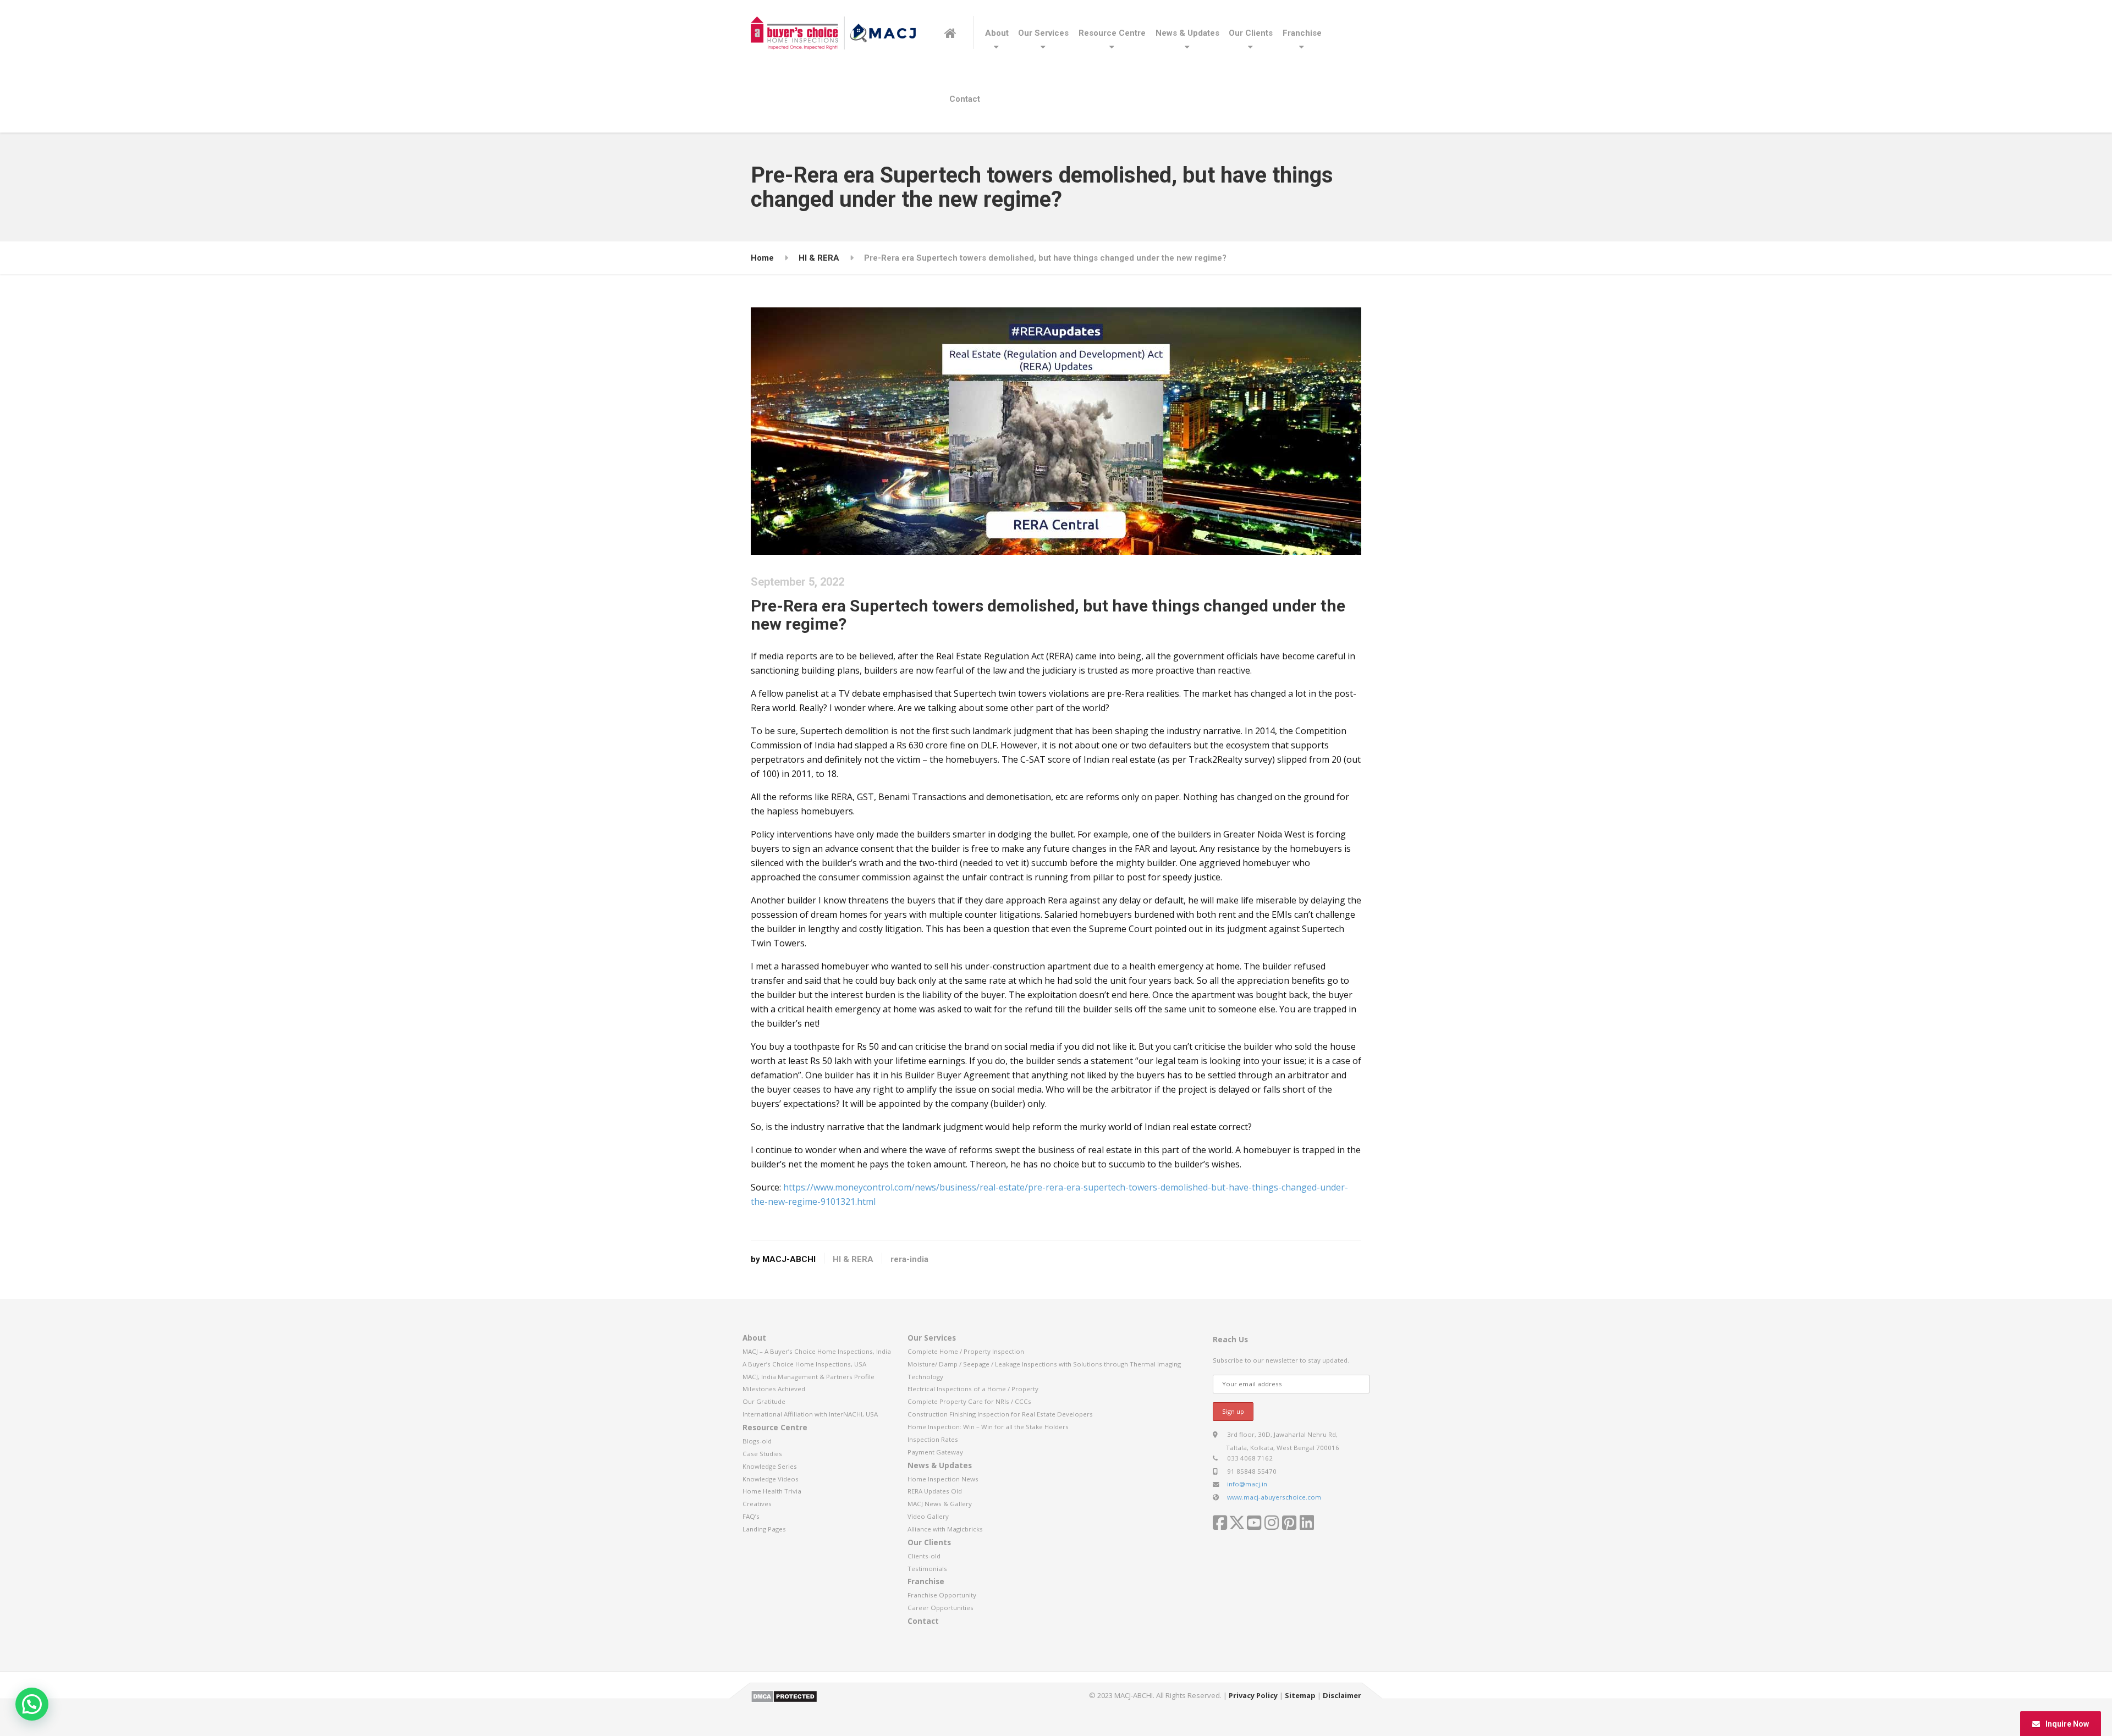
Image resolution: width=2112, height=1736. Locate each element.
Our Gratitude (764, 1401)
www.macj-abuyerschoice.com (1274, 1497)
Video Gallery (928, 1516)
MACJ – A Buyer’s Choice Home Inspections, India (817, 1351)
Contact (965, 99)
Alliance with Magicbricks (945, 1529)
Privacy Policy (1253, 1695)
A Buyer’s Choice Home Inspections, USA (804, 1364)
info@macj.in (1247, 1484)
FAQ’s (751, 1516)
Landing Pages (764, 1529)
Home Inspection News (943, 1479)
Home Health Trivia (772, 1491)
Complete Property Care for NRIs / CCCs (969, 1401)
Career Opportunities (941, 1608)
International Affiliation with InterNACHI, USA (810, 1414)
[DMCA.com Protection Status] (784, 1695)
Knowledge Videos (771, 1479)
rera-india (909, 1259)
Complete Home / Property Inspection (966, 1351)
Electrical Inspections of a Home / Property (973, 1389)
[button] (32, 1704)
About (997, 33)
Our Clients (1251, 33)
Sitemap (1300, 1695)
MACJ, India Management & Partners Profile (809, 1377)
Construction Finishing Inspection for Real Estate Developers (1000, 1414)
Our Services (1043, 33)
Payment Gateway (935, 1452)
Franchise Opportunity (942, 1595)
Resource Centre (1112, 33)
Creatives (757, 1504)
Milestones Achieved (774, 1389)
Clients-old (924, 1556)
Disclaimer (1342, 1695)
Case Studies (762, 1454)
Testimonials (927, 1569)
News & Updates (1187, 33)
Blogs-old (757, 1441)
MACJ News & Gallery (940, 1504)
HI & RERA (853, 1259)
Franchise (1302, 33)
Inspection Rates (933, 1439)
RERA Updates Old (935, 1491)
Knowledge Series (770, 1466)
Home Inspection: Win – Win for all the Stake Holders (988, 1427)
